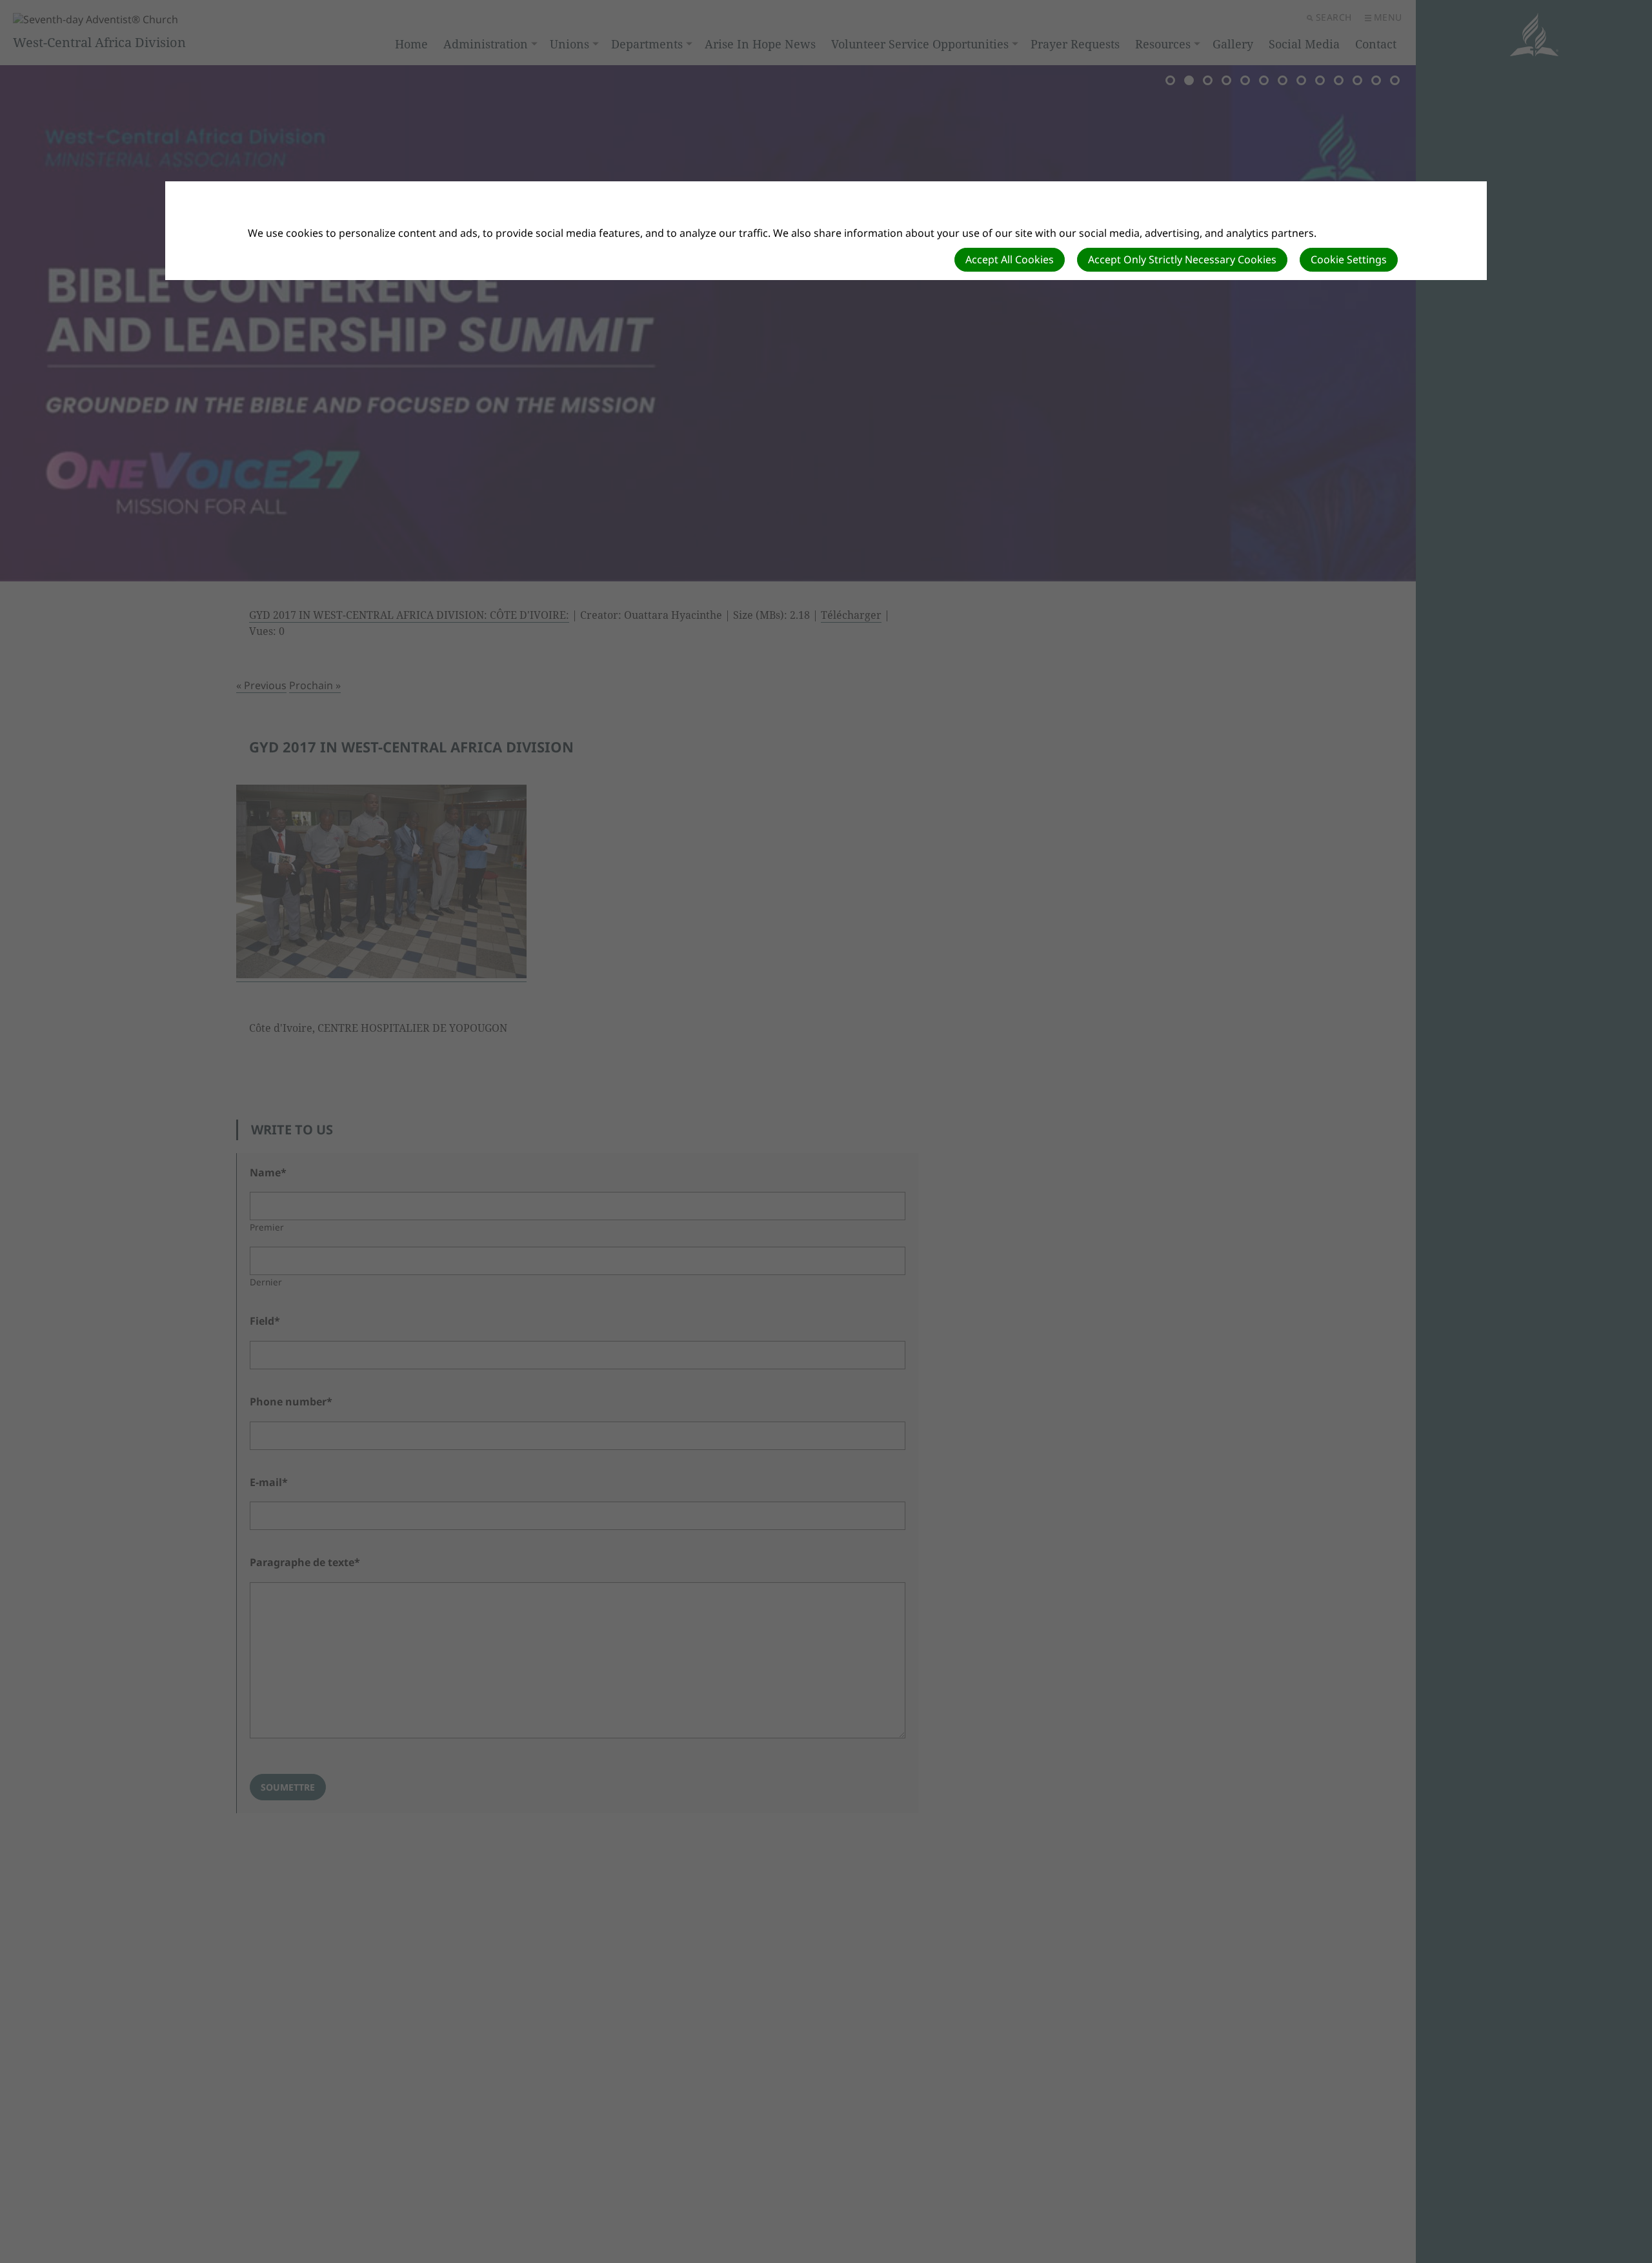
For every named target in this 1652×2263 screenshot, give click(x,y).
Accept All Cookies (1010, 259)
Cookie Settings (1349, 259)
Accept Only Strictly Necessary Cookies (1182, 259)
